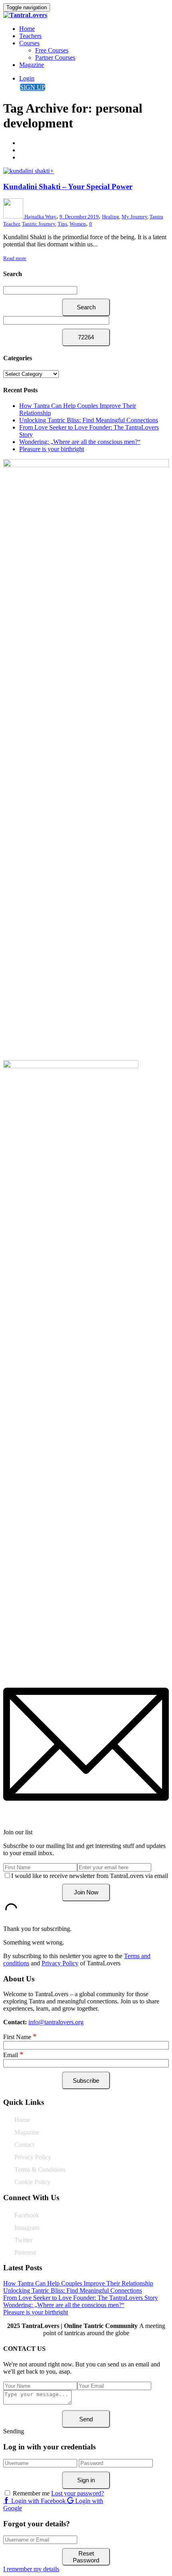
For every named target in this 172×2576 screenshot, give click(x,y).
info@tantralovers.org (56, 2022)
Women (78, 224)
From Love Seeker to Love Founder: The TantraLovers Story (81, 2298)
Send (86, 2419)
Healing (111, 217)
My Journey (134, 217)
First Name (20, 2037)
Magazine (32, 65)
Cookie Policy (32, 2182)
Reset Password (86, 2557)
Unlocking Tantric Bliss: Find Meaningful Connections (89, 420)
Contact (24, 2145)
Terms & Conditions (40, 2170)
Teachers (30, 36)
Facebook (27, 2215)
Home (27, 29)
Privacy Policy (60, 1963)
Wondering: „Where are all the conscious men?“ (80, 442)
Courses (29, 43)
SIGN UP (33, 87)
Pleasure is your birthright (52, 449)
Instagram (27, 2228)
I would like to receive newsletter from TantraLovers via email (90, 1876)
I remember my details (31, 2569)
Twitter (23, 2240)
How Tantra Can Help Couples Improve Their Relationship (78, 2283)
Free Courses (52, 50)
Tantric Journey (39, 224)
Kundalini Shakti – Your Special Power (68, 187)
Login (27, 78)
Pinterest (25, 2252)
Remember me (31, 2493)
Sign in (86, 2480)
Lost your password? (78, 2493)
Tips (62, 224)
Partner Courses (55, 57)
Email (13, 2055)
